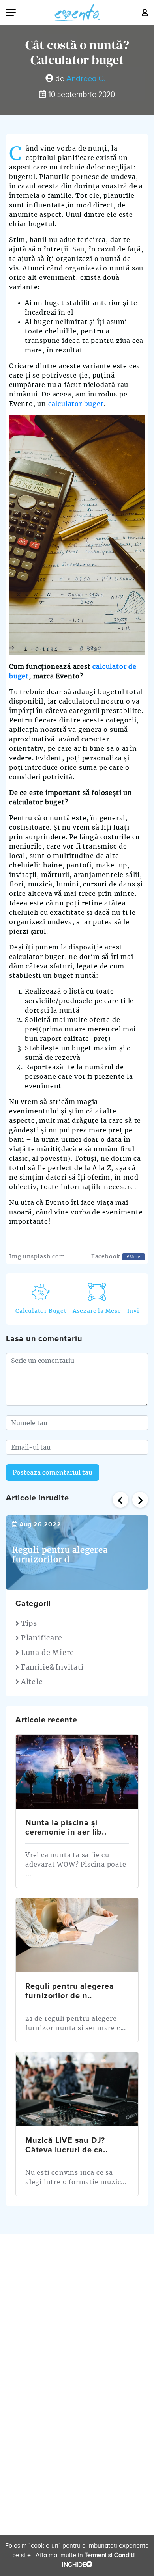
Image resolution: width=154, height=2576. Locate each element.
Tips (28, 1623)
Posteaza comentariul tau (53, 1472)
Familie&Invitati (51, 1667)
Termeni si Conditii (109, 2555)
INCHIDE (74, 2565)
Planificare (41, 1638)
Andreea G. (86, 79)
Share (134, 1257)
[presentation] (120, 1500)
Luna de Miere (47, 1652)
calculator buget (76, 404)
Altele (31, 1682)
